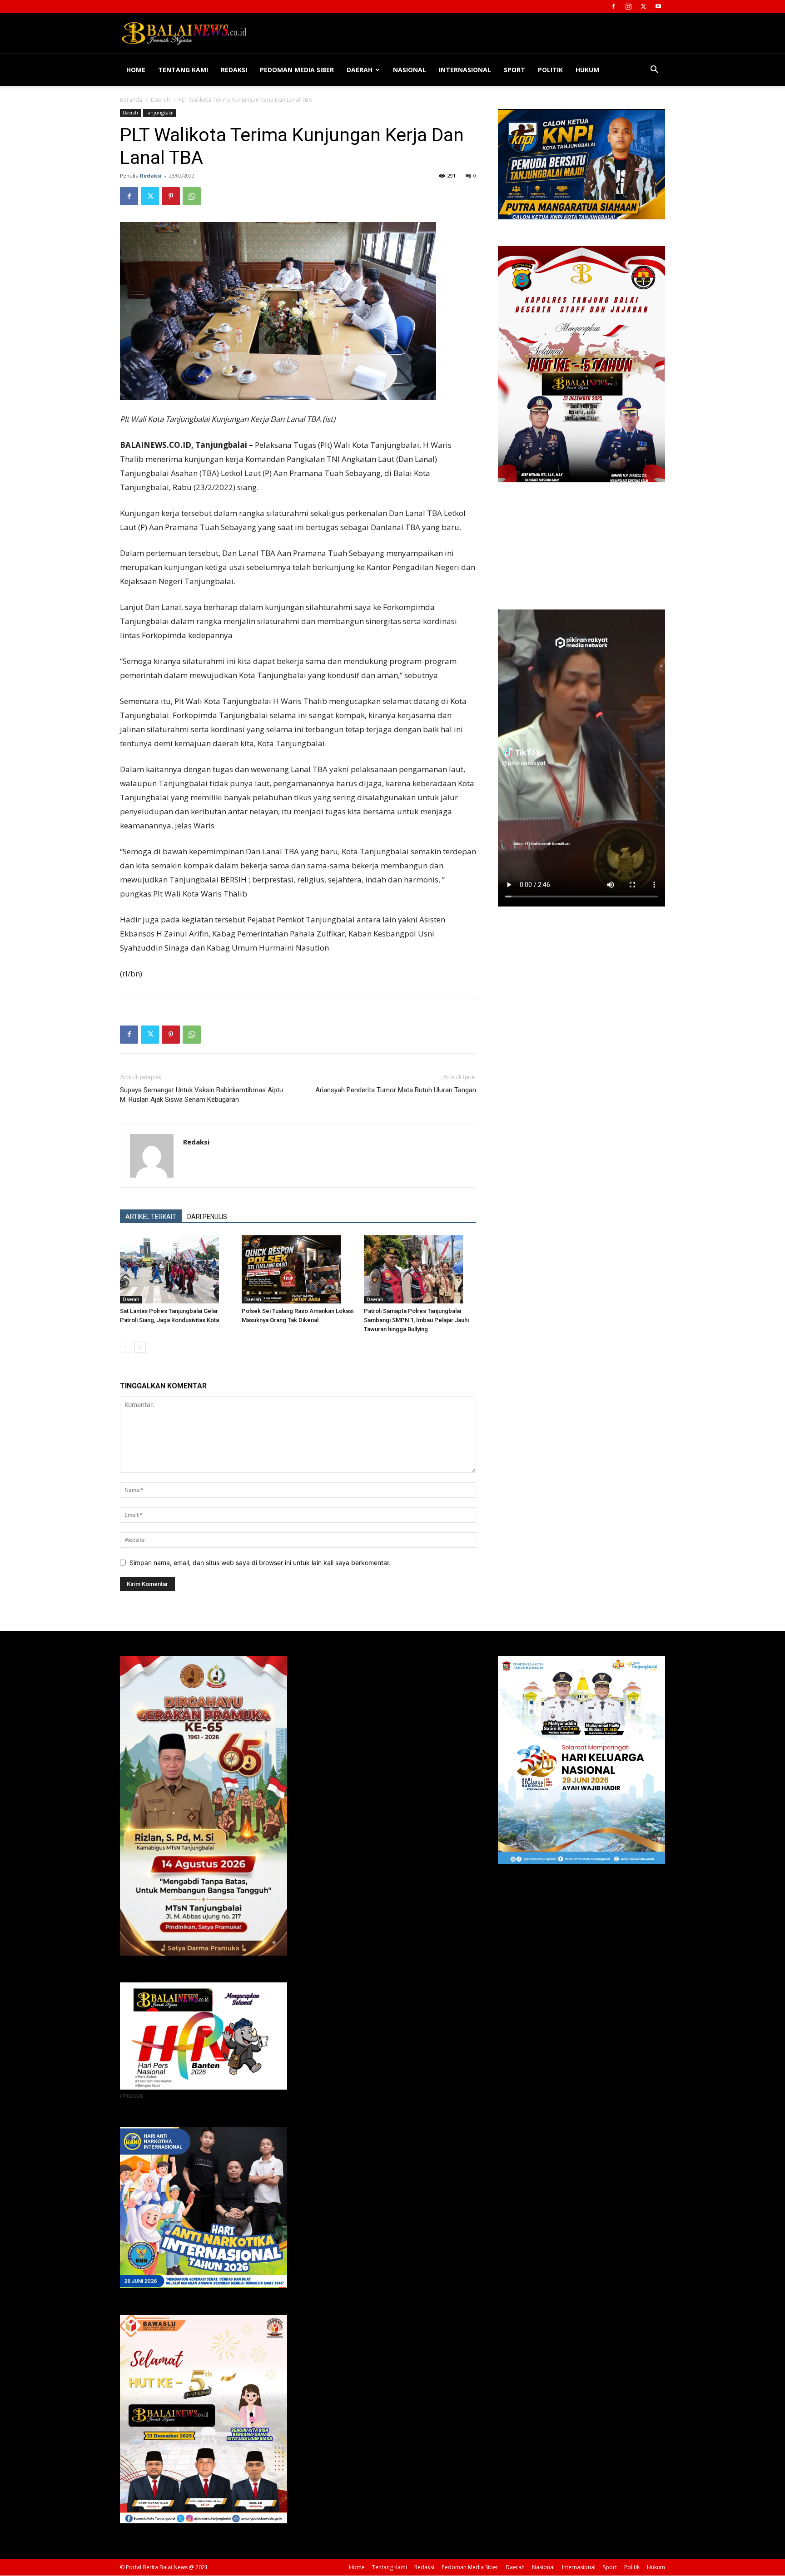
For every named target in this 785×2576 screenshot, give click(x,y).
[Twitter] (643, 6)
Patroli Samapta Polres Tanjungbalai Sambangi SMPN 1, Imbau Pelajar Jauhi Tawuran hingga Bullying (416, 1320)
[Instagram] (628, 6)
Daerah (360, 70)
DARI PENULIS (207, 1217)
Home (136, 70)
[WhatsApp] (192, 196)
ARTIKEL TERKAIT (151, 1217)
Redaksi (234, 70)
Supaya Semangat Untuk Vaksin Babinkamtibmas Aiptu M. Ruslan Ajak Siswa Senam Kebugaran (201, 1095)
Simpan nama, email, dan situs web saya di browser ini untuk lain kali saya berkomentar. (260, 1563)
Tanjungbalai (160, 113)
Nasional (410, 70)
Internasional (465, 70)
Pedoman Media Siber (297, 70)
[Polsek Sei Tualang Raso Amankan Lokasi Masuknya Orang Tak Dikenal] (298, 1269)
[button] (654, 71)
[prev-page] (126, 1347)
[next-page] (140, 1347)
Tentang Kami (183, 70)
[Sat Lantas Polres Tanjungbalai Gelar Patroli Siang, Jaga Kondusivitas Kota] (176, 1269)
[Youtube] (658, 6)
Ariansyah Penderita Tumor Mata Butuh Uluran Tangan (396, 1090)
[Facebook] (613, 6)
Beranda (131, 100)
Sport (514, 70)
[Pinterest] (171, 196)
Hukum (587, 70)
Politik (550, 70)
